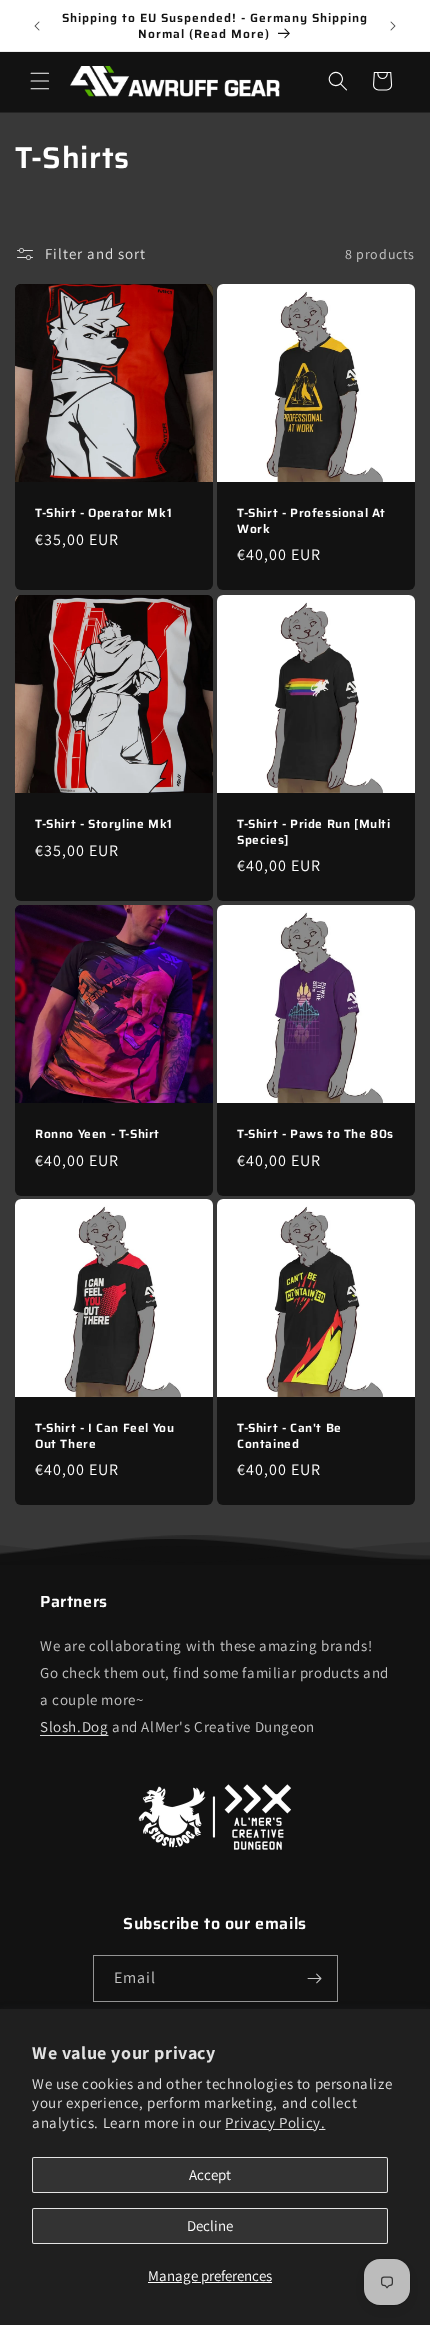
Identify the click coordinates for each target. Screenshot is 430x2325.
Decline (210, 2225)
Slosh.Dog (74, 1726)
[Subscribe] (315, 1978)
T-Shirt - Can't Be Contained (289, 1435)
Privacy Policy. (275, 2122)
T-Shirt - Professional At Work (311, 520)
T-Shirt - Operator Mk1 (103, 513)
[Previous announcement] (37, 26)
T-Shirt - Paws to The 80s (315, 1134)
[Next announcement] (393, 26)
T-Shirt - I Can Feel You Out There (104, 1435)
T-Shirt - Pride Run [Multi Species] (314, 831)
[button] (40, 81)
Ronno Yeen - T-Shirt (97, 1134)
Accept (210, 2174)
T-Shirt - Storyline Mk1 (104, 824)
